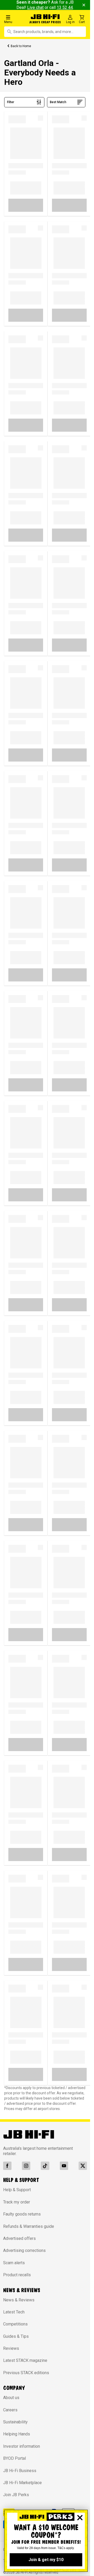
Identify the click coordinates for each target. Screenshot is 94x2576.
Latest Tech (14, 2312)
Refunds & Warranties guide (29, 2226)
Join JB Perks (16, 2495)
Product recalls (17, 2275)
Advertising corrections (24, 2250)
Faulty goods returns (22, 2214)
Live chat (35, 7)
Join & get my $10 (46, 2560)
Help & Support (17, 2190)
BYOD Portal (14, 2458)
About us (11, 2398)
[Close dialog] (80, 2518)
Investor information (22, 2446)
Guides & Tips (16, 2336)
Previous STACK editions (26, 2373)
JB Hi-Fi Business (20, 2471)
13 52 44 (65, 7)
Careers (10, 2410)
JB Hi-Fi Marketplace (22, 2483)
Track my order (17, 2202)
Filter (11, 102)
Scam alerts (14, 2263)
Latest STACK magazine (25, 2360)
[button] (16, 19)
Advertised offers (19, 2238)
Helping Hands (17, 2434)
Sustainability (15, 2422)
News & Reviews (19, 2300)
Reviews (11, 2348)
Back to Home (21, 46)
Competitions (15, 2324)
